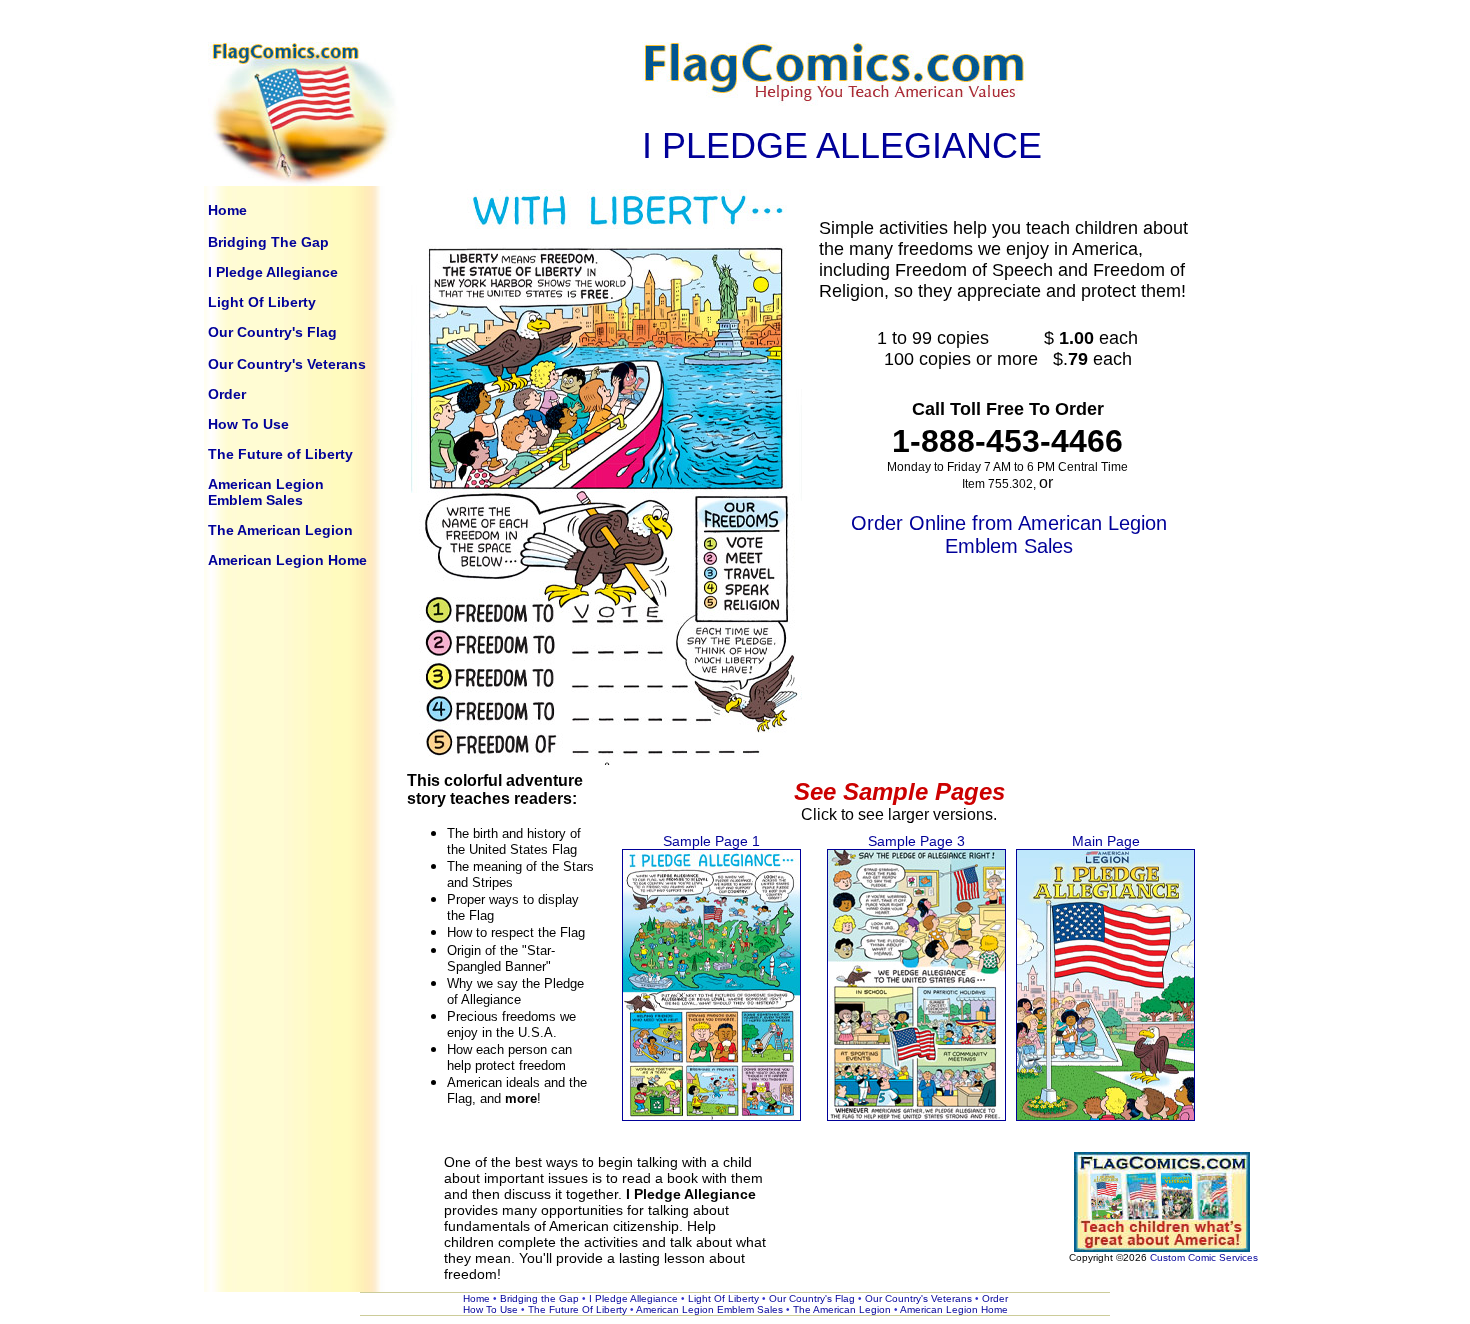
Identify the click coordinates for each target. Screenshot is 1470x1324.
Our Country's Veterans (287, 364)
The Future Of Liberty (579, 1309)
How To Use (248, 424)
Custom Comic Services (1204, 1257)
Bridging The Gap (268, 242)
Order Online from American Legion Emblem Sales (1009, 534)
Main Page (1106, 841)
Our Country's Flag (272, 332)
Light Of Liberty (262, 302)
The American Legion (280, 530)
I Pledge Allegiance (273, 272)
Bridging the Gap (541, 1298)
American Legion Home (287, 560)
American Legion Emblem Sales (266, 492)
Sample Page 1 (711, 841)
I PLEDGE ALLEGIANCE (842, 145)
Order (227, 394)
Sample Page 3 (916, 841)
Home (227, 210)
